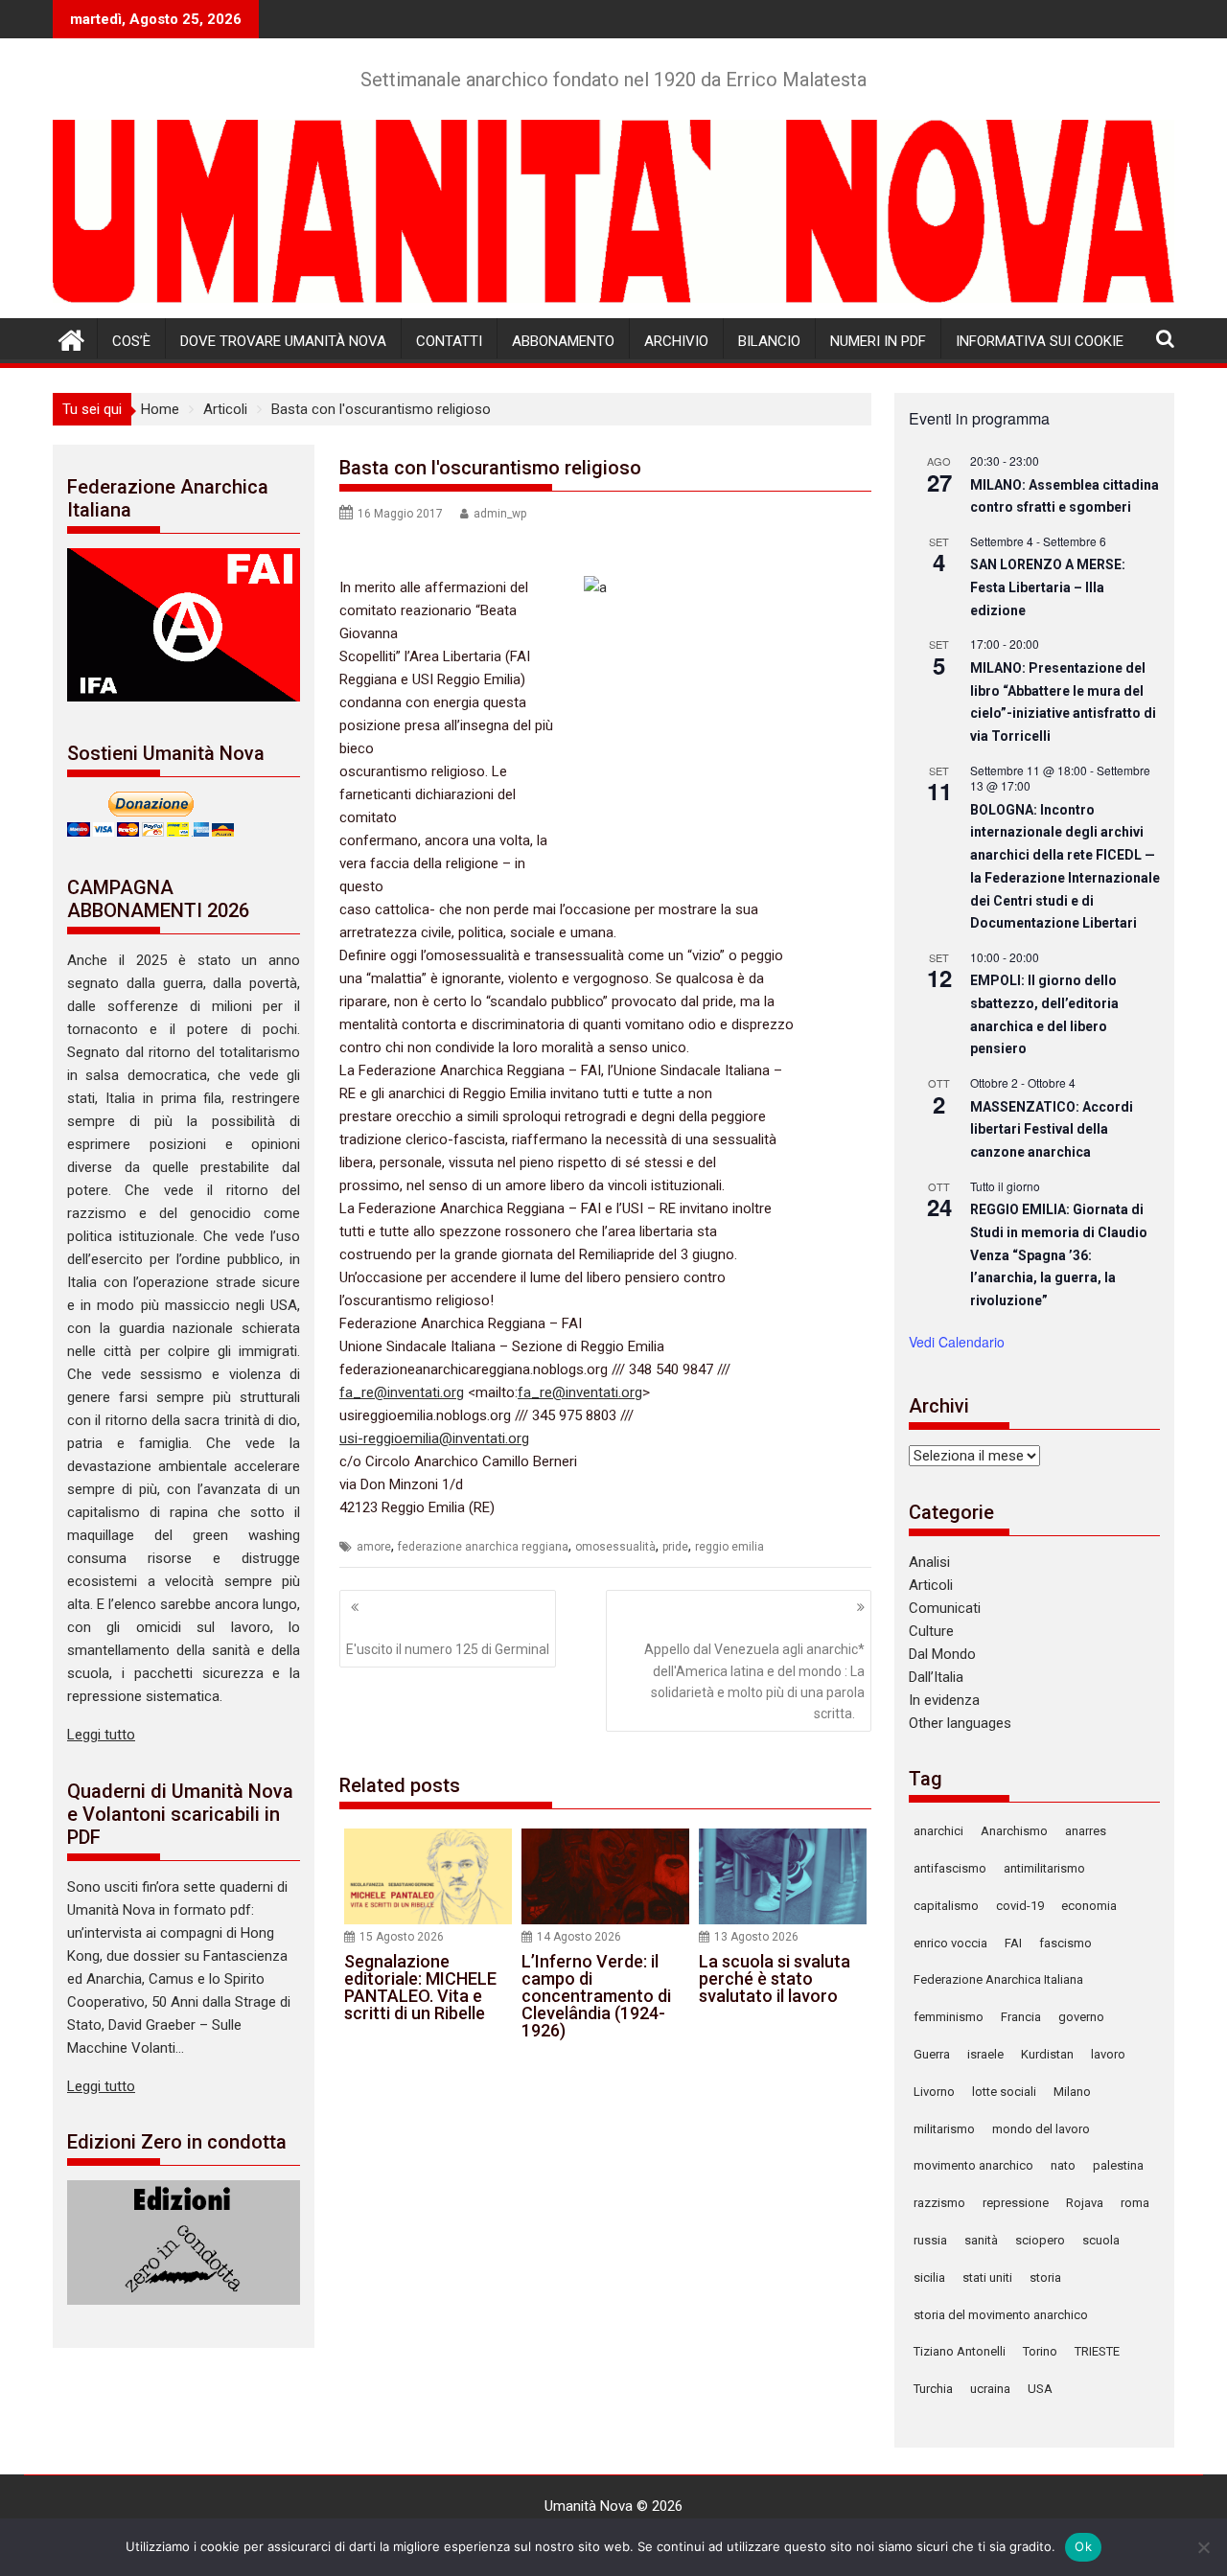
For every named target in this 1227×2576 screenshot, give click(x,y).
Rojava (1085, 2203)
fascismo (1065, 1943)
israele (985, 2054)
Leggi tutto (101, 1735)
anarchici (938, 1831)
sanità (981, 2240)
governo (1081, 2017)
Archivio (676, 341)
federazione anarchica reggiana (483, 1547)
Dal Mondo (942, 1654)
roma (1135, 2203)
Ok (1083, 2546)
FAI (1013, 1943)
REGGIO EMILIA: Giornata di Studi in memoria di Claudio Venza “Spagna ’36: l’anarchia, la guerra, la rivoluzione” (1059, 1255)
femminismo (949, 2017)
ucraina (990, 2389)
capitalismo (946, 1906)
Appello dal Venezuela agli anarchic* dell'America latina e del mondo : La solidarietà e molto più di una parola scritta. (754, 1681)
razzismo (939, 2203)
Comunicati (945, 1608)
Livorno (934, 2092)
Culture (931, 1631)
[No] (1203, 2547)
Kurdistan (1047, 2054)
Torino (1040, 2351)
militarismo (944, 2129)
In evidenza (944, 1700)
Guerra (932, 2054)
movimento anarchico (973, 2165)
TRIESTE (1097, 2351)
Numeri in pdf (878, 341)
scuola (1101, 2240)
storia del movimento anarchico (1001, 2315)
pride (675, 1547)
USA (1040, 2389)
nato (1063, 2165)
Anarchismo (1014, 1831)
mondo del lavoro (1041, 2129)
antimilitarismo (1044, 1868)
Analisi (929, 1562)
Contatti (449, 341)
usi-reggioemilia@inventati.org (434, 1438)
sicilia (929, 2277)
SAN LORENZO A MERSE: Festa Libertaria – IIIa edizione (1048, 587)
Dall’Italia (936, 1677)
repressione (1016, 2203)
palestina (1118, 2165)
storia (1045, 2277)
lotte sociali (1004, 2092)
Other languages (960, 1723)
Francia (1021, 2017)
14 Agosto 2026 (579, 1937)
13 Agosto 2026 (756, 1937)
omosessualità (615, 1547)
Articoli (931, 1585)
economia (1089, 1906)
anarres (1086, 1831)
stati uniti (987, 2277)
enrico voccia (950, 1943)
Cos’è (131, 341)
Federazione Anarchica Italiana (998, 1979)
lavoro (1108, 2054)
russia (930, 2240)
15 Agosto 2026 (402, 1937)
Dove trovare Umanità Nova (283, 341)
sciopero (1040, 2240)
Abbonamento (563, 341)
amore (374, 1547)
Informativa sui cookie (1040, 341)
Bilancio (769, 341)
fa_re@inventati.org (402, 1392)
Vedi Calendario (957, 1342)
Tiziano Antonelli (960, 2351)
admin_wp (500, 514)
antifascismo (950, 1868)
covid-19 (1020, 1906)
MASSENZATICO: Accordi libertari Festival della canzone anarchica (1052, 1129)
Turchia (933, 2389)
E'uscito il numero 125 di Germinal (448, 1649)
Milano (1072, 2092)
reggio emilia (729, 1547)
